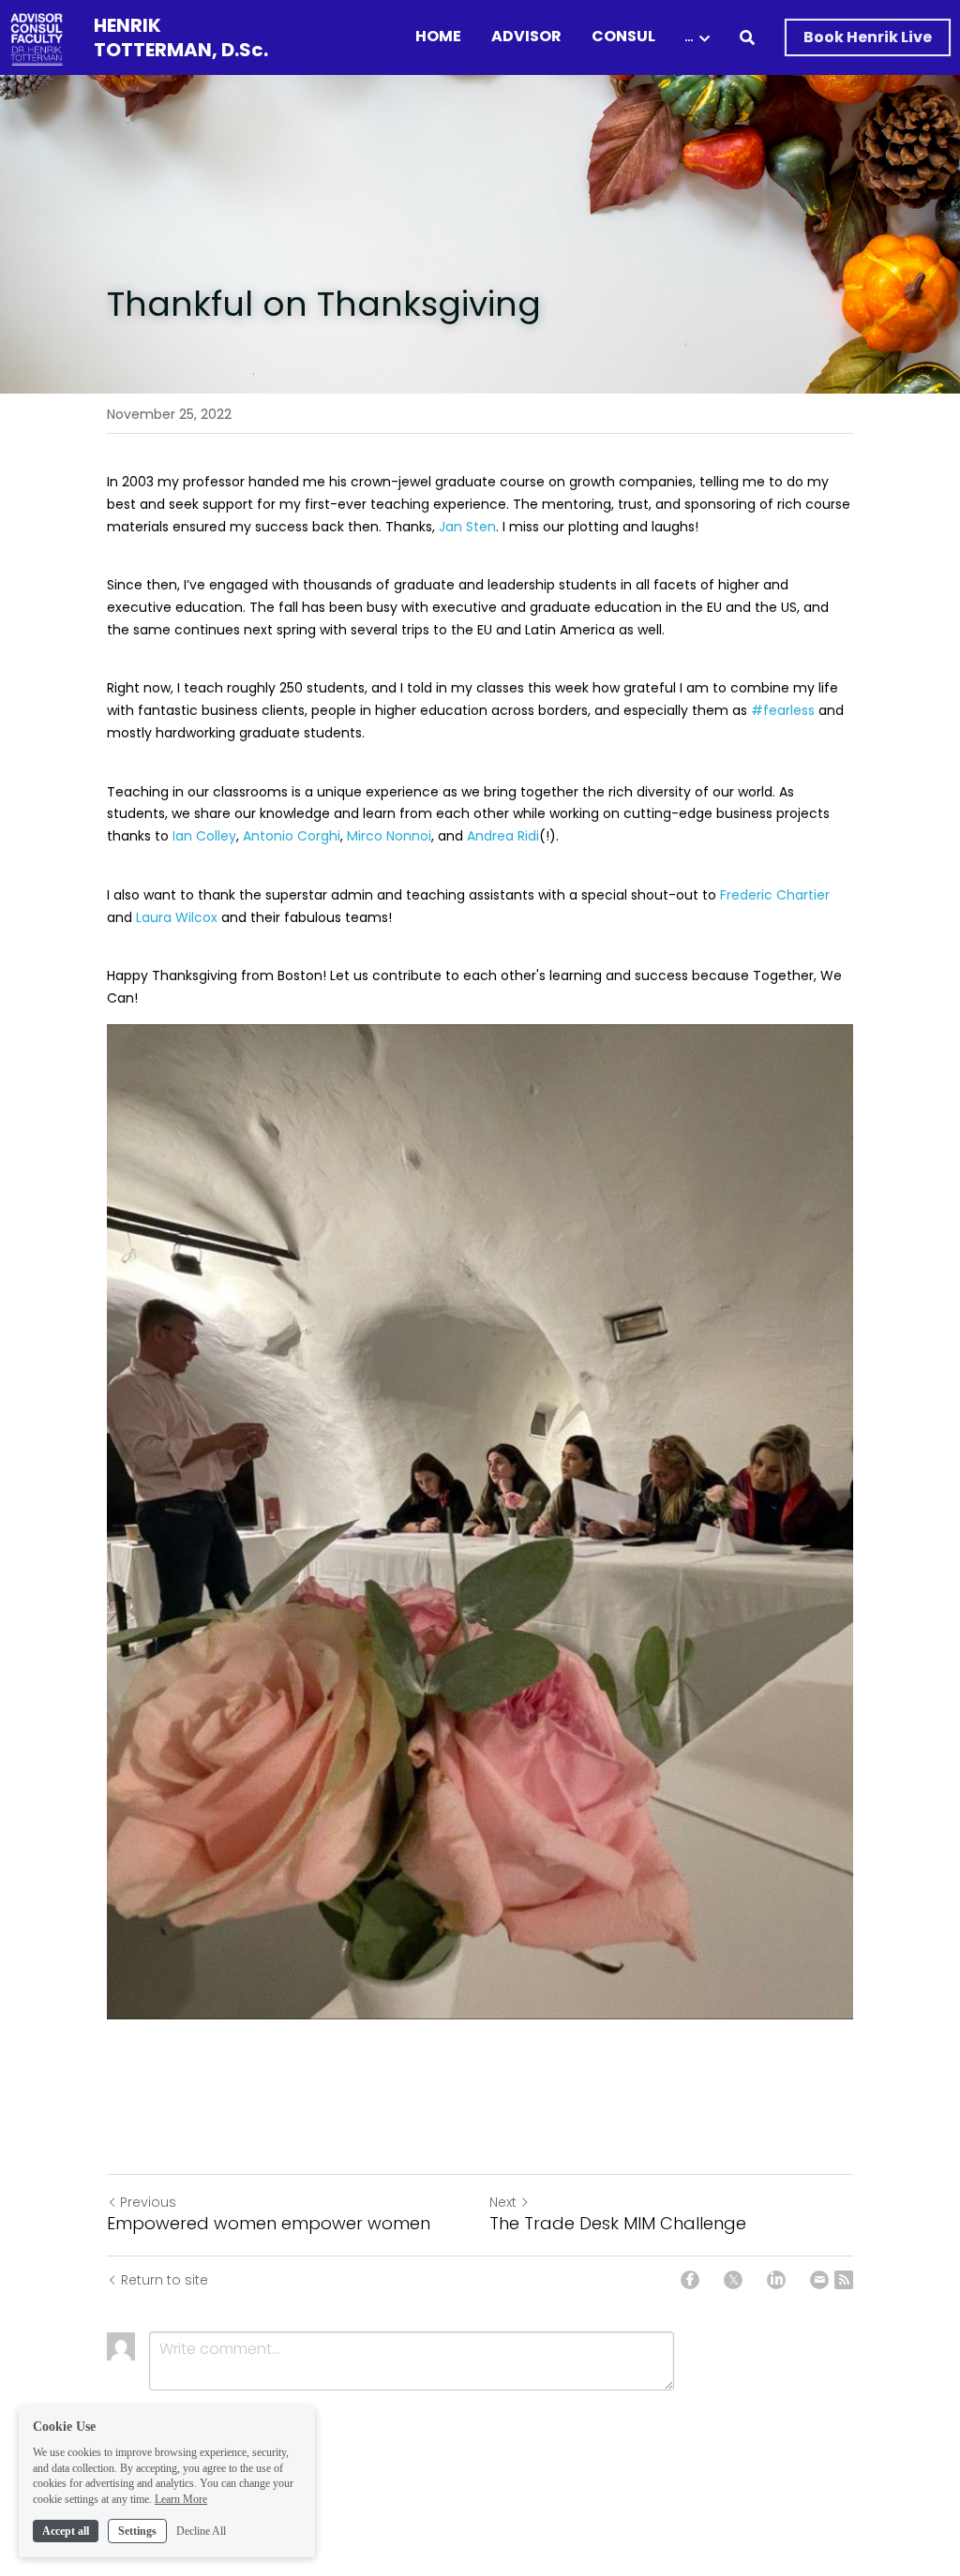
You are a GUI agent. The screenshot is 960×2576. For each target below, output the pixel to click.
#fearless (783, 710)
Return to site (165, 2280)
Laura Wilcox (177, 917)
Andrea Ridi (503, 836)
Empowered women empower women (269, 2224)
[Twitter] (733, 2280)
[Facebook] (690, 2280)
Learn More (181, 2499)
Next (503, 2202)
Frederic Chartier (775, 895)
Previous (148, 2202)
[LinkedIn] (776, 2280)
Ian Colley (204, 836)
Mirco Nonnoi (389, 836)
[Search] (747, 38)
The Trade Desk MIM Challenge (618, 2224)
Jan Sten (467, 527)
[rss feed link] (844, 2280)
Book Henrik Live (868, 37)
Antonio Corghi (292, 836)
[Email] (819, 2280)
